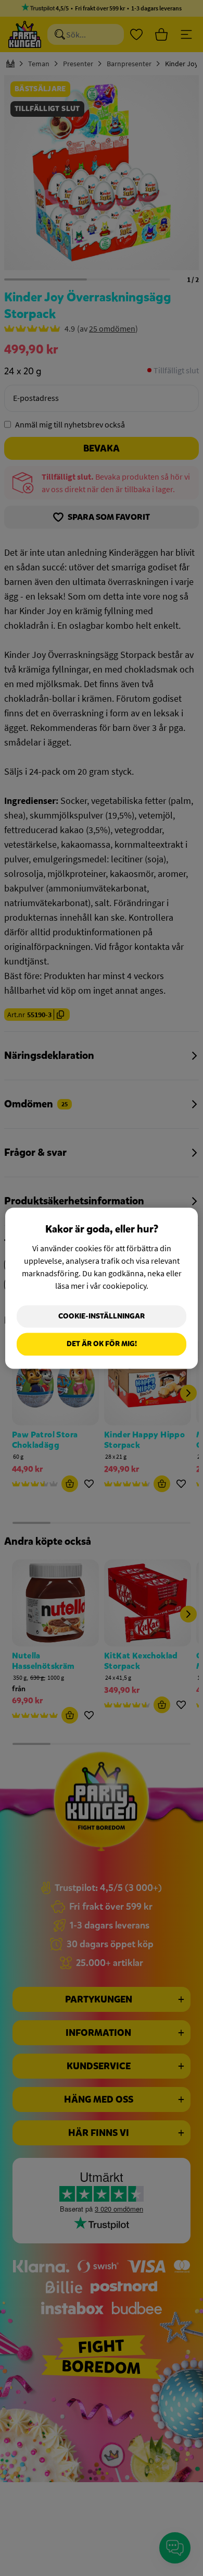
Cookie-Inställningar (102, 1316)
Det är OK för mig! (102, 1344)
